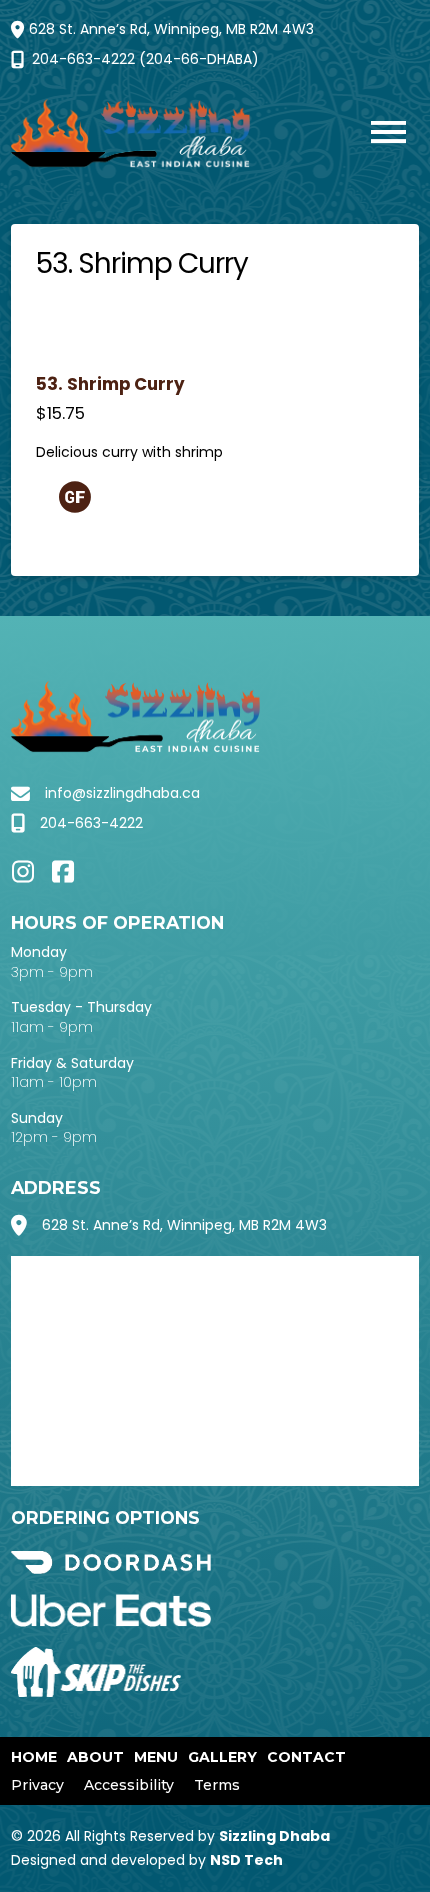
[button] (378, 134)
